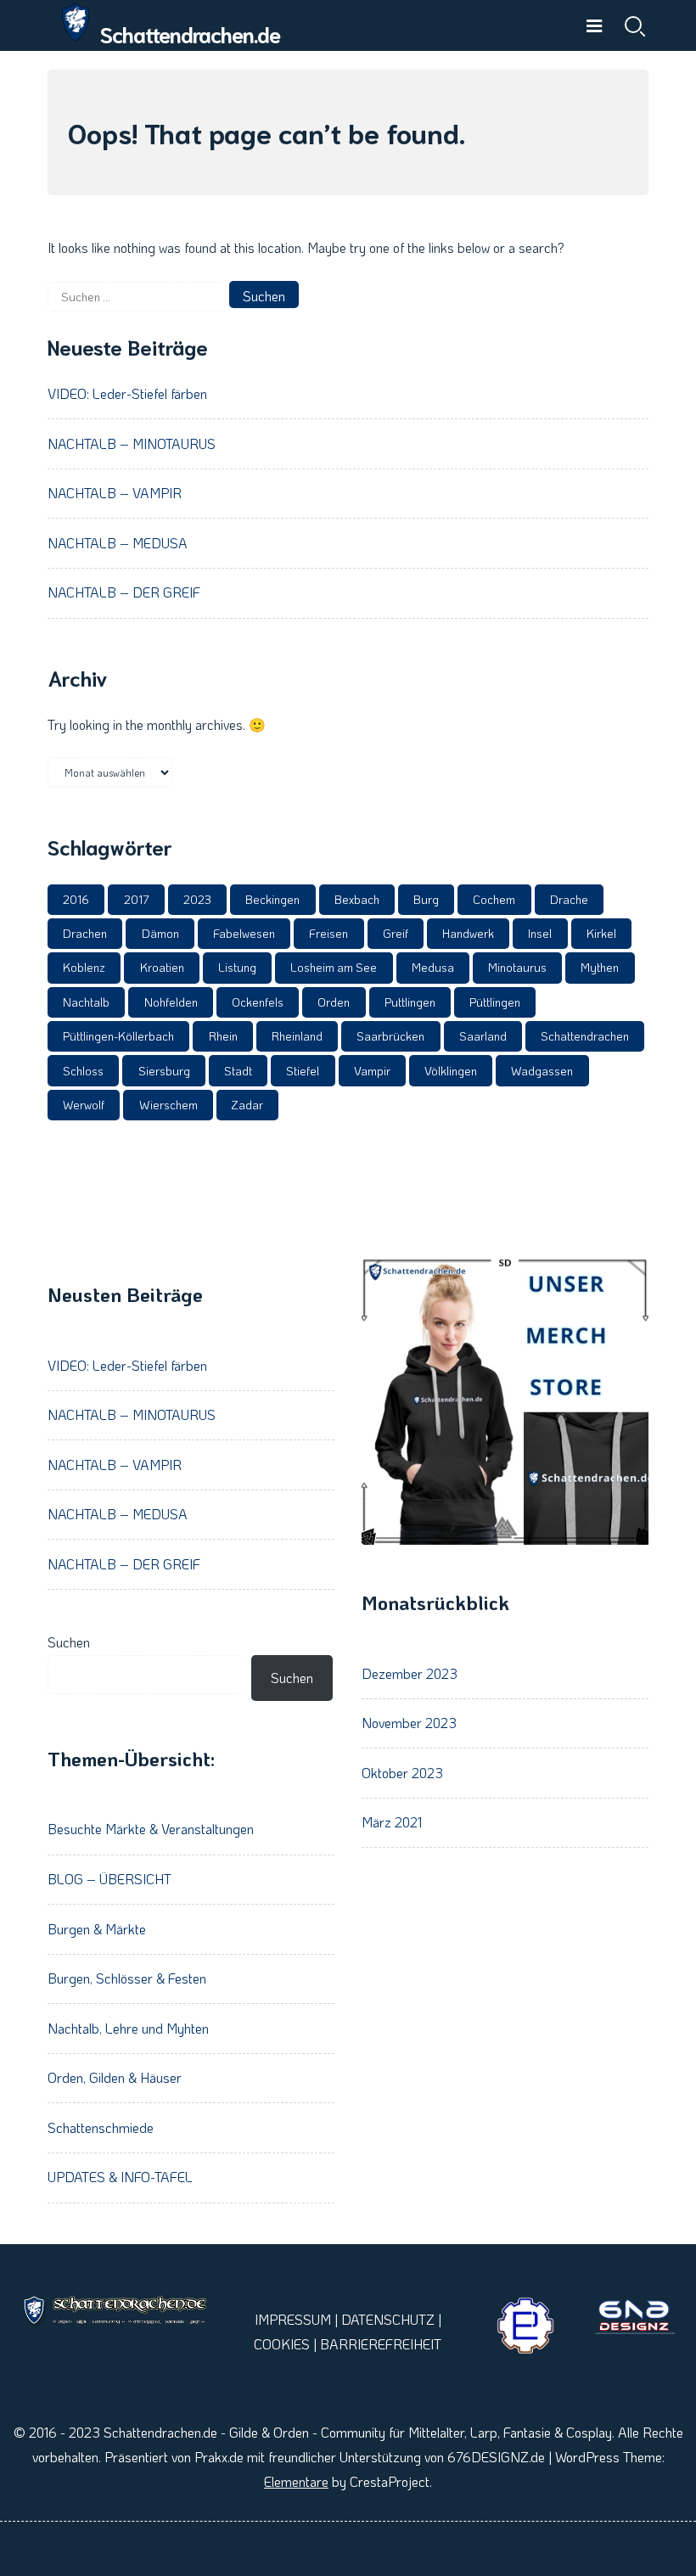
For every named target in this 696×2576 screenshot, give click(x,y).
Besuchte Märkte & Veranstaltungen (151, 1829)
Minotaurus (517, 967)
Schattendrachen (585, 1036)
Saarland (483, 1036)
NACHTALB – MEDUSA (118, 543)
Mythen (600, 967)
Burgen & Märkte (97, 1929)
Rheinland (297, 1036)
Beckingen (272, 899)
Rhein (223, 1036)
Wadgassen (542, 1071)
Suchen (69, 1642)
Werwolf (84, 1105)
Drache (569, 899)
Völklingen (451, 1071)
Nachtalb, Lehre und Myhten (128, 2028)
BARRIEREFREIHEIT (381, 2344)
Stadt (238, 1071)
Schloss (83, 1071)
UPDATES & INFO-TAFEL (120, 2177)
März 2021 (392, 1822)
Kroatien (162, 967)
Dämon (160, 933)
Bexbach (357, 899)
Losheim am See (334, 967)
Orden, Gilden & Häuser (115, 2077)
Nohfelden (171, 1002)
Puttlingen (410, 1002)
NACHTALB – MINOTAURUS (132, 443)
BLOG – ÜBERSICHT (109, 1879)
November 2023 (409, 1723)
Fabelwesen (244, 933)
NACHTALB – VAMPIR (115, 493)
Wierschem (168, 1105)
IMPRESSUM (293, 2319)
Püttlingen (495, 1002)
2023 (197, 899)
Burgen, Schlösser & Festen (127, 1978)
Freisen (328, 933)
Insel (540, 933)
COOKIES (282, 2344)
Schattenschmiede (101, 2127)
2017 (137, 899)
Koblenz (84, 967)
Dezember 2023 (410, 1673)
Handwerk (468, 933)
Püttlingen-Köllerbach (118, 1036)
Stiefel (303, 1071)
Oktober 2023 (402, 1773)
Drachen (85, 933)
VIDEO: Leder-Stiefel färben (127, 393)
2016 (76, 899)
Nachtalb (86, 1002)
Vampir (372, 1071)
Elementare (296, 2481)
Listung (237, 967)
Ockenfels (258, 1002)
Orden (334, 1002)
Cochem (494, 899)
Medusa (433, 967)
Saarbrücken (390, 1036)
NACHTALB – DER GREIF (124, 592)
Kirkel (601, 933)
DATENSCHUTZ (388, 2319)
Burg (426, 899)
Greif (396, 933)
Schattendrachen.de (190, 34)
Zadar (247, 1105)
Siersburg (164, 1071)
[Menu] (594, 25)
